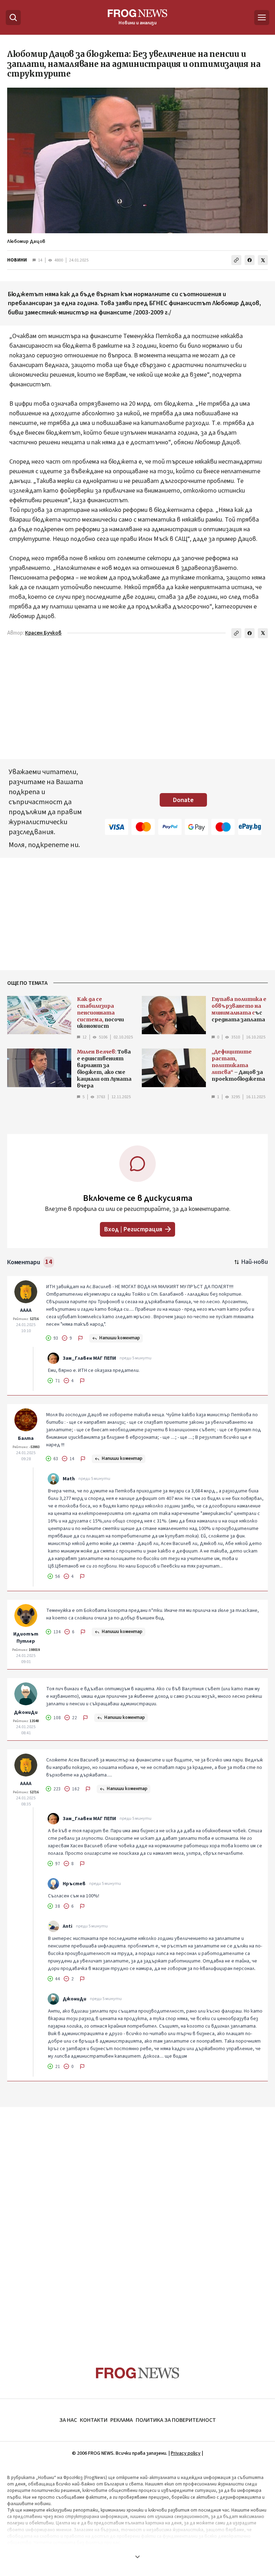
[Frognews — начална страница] (138, 2373)
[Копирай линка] (236, 260)
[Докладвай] (81, 1338)
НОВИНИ (17, 260)
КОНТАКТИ (94, 2420)
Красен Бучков (43, 633)
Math (69, 1479)
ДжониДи (26, 1712)
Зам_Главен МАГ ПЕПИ (89, 1358)
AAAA (26, 1310)
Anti (67, 1926)
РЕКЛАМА (122, 2420)
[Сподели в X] (263, 260)
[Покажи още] (137, 2557)
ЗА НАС (68, 2420)
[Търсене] (13, 18)
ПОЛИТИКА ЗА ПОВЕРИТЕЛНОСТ (176, 2420)
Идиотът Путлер (26, 1638)
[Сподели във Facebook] (250, 260)
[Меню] (262, 18)
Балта (26, 1438)
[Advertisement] (137, 2223)
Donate (183, 800)
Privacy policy (186, 2453)
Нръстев (74, 1884)
